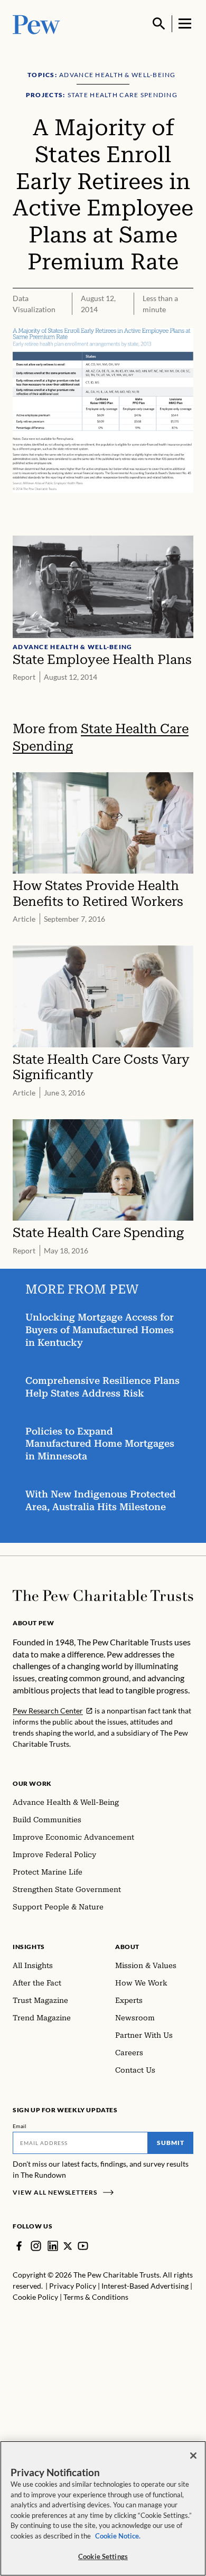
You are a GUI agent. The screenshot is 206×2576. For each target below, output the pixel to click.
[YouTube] (83, 2246)
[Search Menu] (159, 24)
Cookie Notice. (118, 2536)
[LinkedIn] (53, 2246)
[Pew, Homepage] (36, 24)
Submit (171, 2143)
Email (20, 2126)
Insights (29, 1947)
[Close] (193, 2456)
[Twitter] (68, 2246)
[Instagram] (36, 2246)
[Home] (103, 1596)
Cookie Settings (103, 2556)
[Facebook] (19, 2246)
